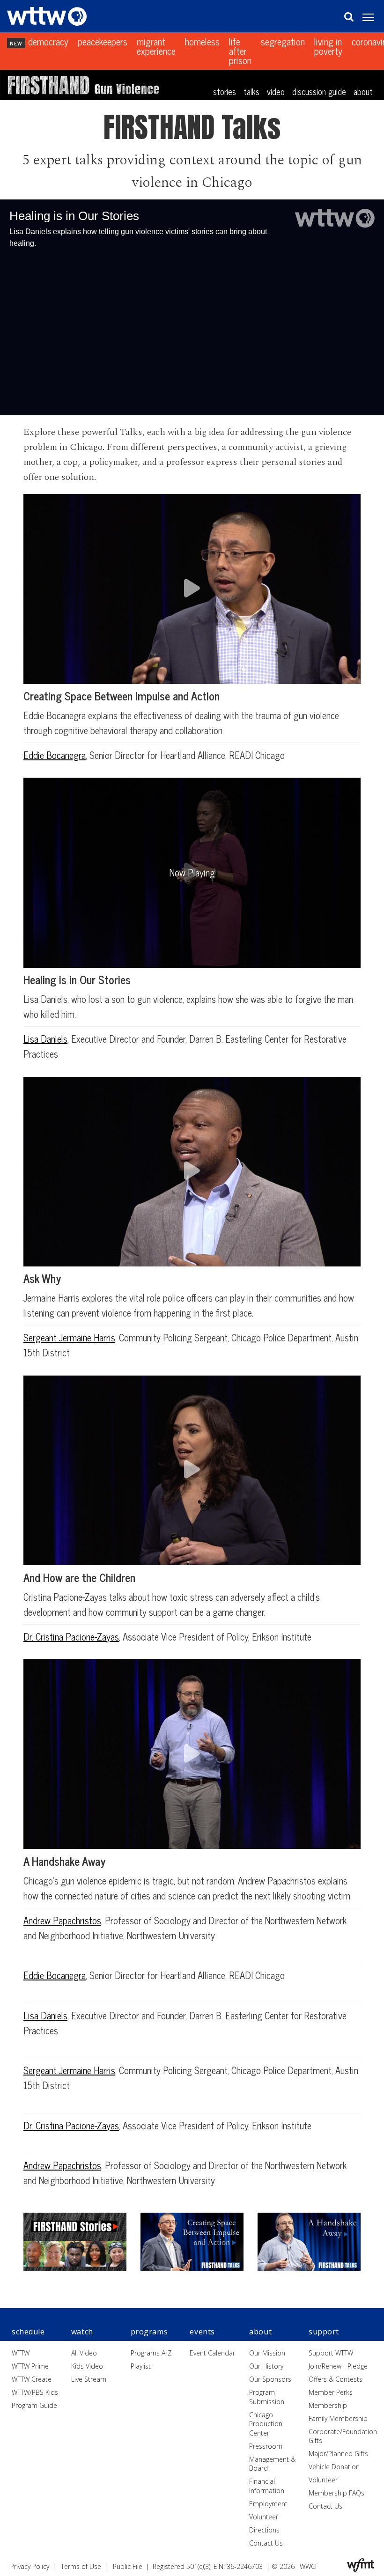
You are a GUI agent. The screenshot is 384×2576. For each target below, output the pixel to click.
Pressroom (266, 2446)
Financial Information (267, 2486)
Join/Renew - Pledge (338, 2366)
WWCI (308, 2566)
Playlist (141, 2366)
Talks (251, 91)
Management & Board (272, 2464)
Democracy (48, 42)
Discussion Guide (319, 91)
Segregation (283, 42)
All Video (84, 2353)
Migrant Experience (156, 47)
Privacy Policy (30, 2566)
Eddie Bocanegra (55, 755)
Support (324, 2332)
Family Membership (338, 2418)
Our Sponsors (270, 2379)
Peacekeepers (103, 42)
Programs (149, 2332)
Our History (266, 2366)
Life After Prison (240, 52)
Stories (225, 91)
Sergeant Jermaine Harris (69, 1337)
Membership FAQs (336, 2493)
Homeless (202, 42)
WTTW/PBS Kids (35, 2392)
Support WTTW (331, 2353)
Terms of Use (81, 2566)
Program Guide (34, 2405)
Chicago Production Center (266, 2424)
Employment (268, 2504)
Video (276, 91)
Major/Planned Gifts (338, 2454)
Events (202, 2332)
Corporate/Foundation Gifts (343, 2436)
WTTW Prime (30, 2366)
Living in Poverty (328, 47)
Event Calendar (212, 2353)
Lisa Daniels (45, 1039)
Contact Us (266, 2543)
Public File (128, 2566)
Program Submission (267, 2397)
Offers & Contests (336, 2379)
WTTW (21, 2353)
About (363, 91)
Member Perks (331, 2392)
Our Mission (267, 2353)
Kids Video (87, 2366)
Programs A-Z (151, 2353)
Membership (328, 2405)
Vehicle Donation (334, 2467)
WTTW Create (32, 2379)
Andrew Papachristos (62, 1920)
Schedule (28, 2332)
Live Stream (89, 2379)
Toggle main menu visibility (373, 17)
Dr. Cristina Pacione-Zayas (71, 1637)
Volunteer (264, 2517)
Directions (264, 2530)
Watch (82, 2332)
